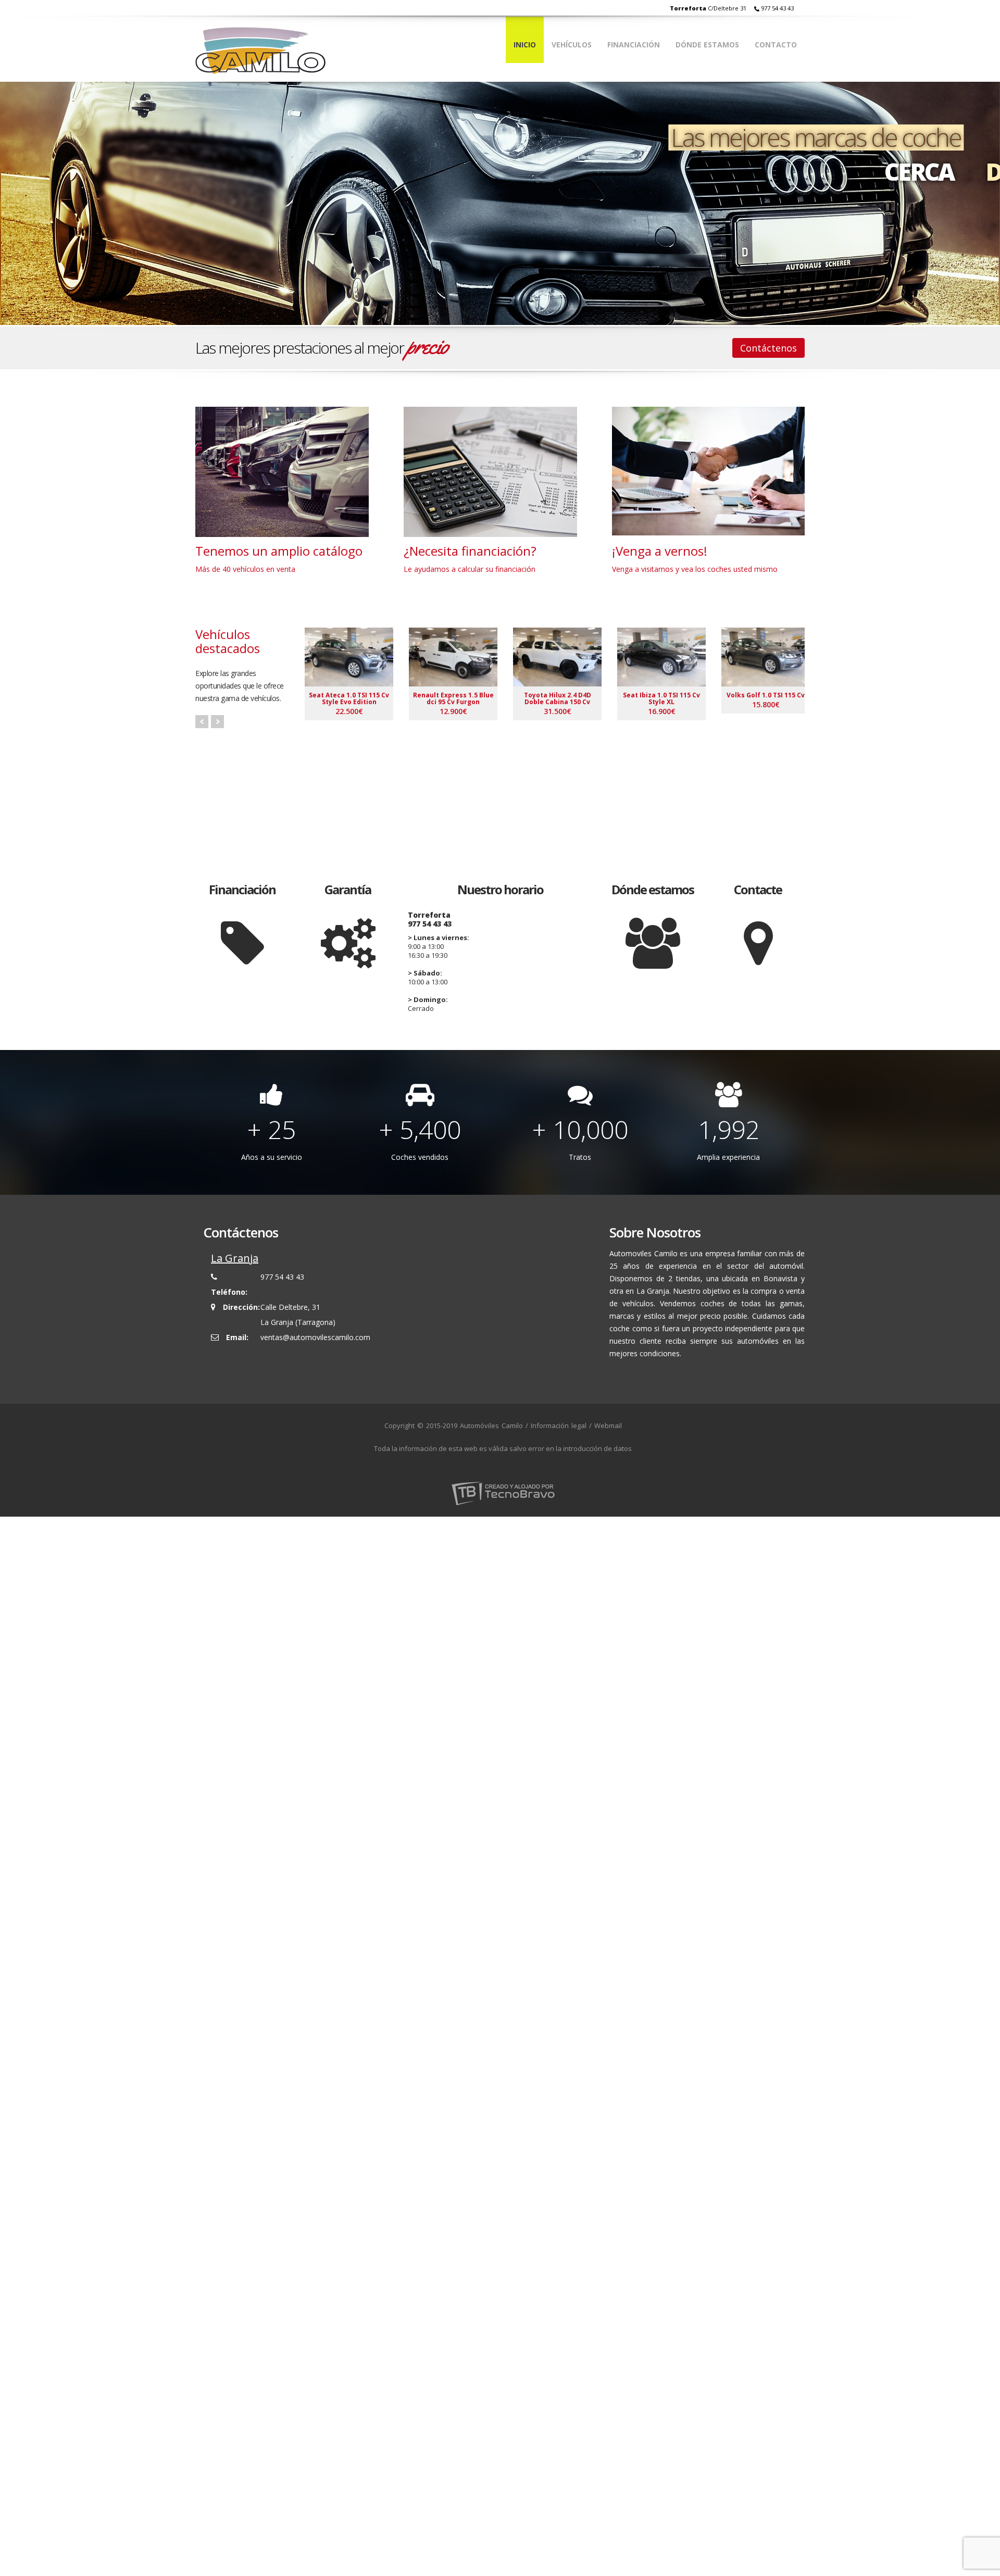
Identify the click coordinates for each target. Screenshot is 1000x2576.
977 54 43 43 (777, 8)
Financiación (634, 45)
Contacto (776, 45)
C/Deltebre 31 (708, 8)
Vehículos (572, 45)
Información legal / (561, 1425)
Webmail (608, 1425)
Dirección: (241, 1307)
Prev (202, 722)
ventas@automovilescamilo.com (315, 1337)
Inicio (525, 45)
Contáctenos (768, 348)
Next (217, 722)
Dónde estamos (707, 45)
